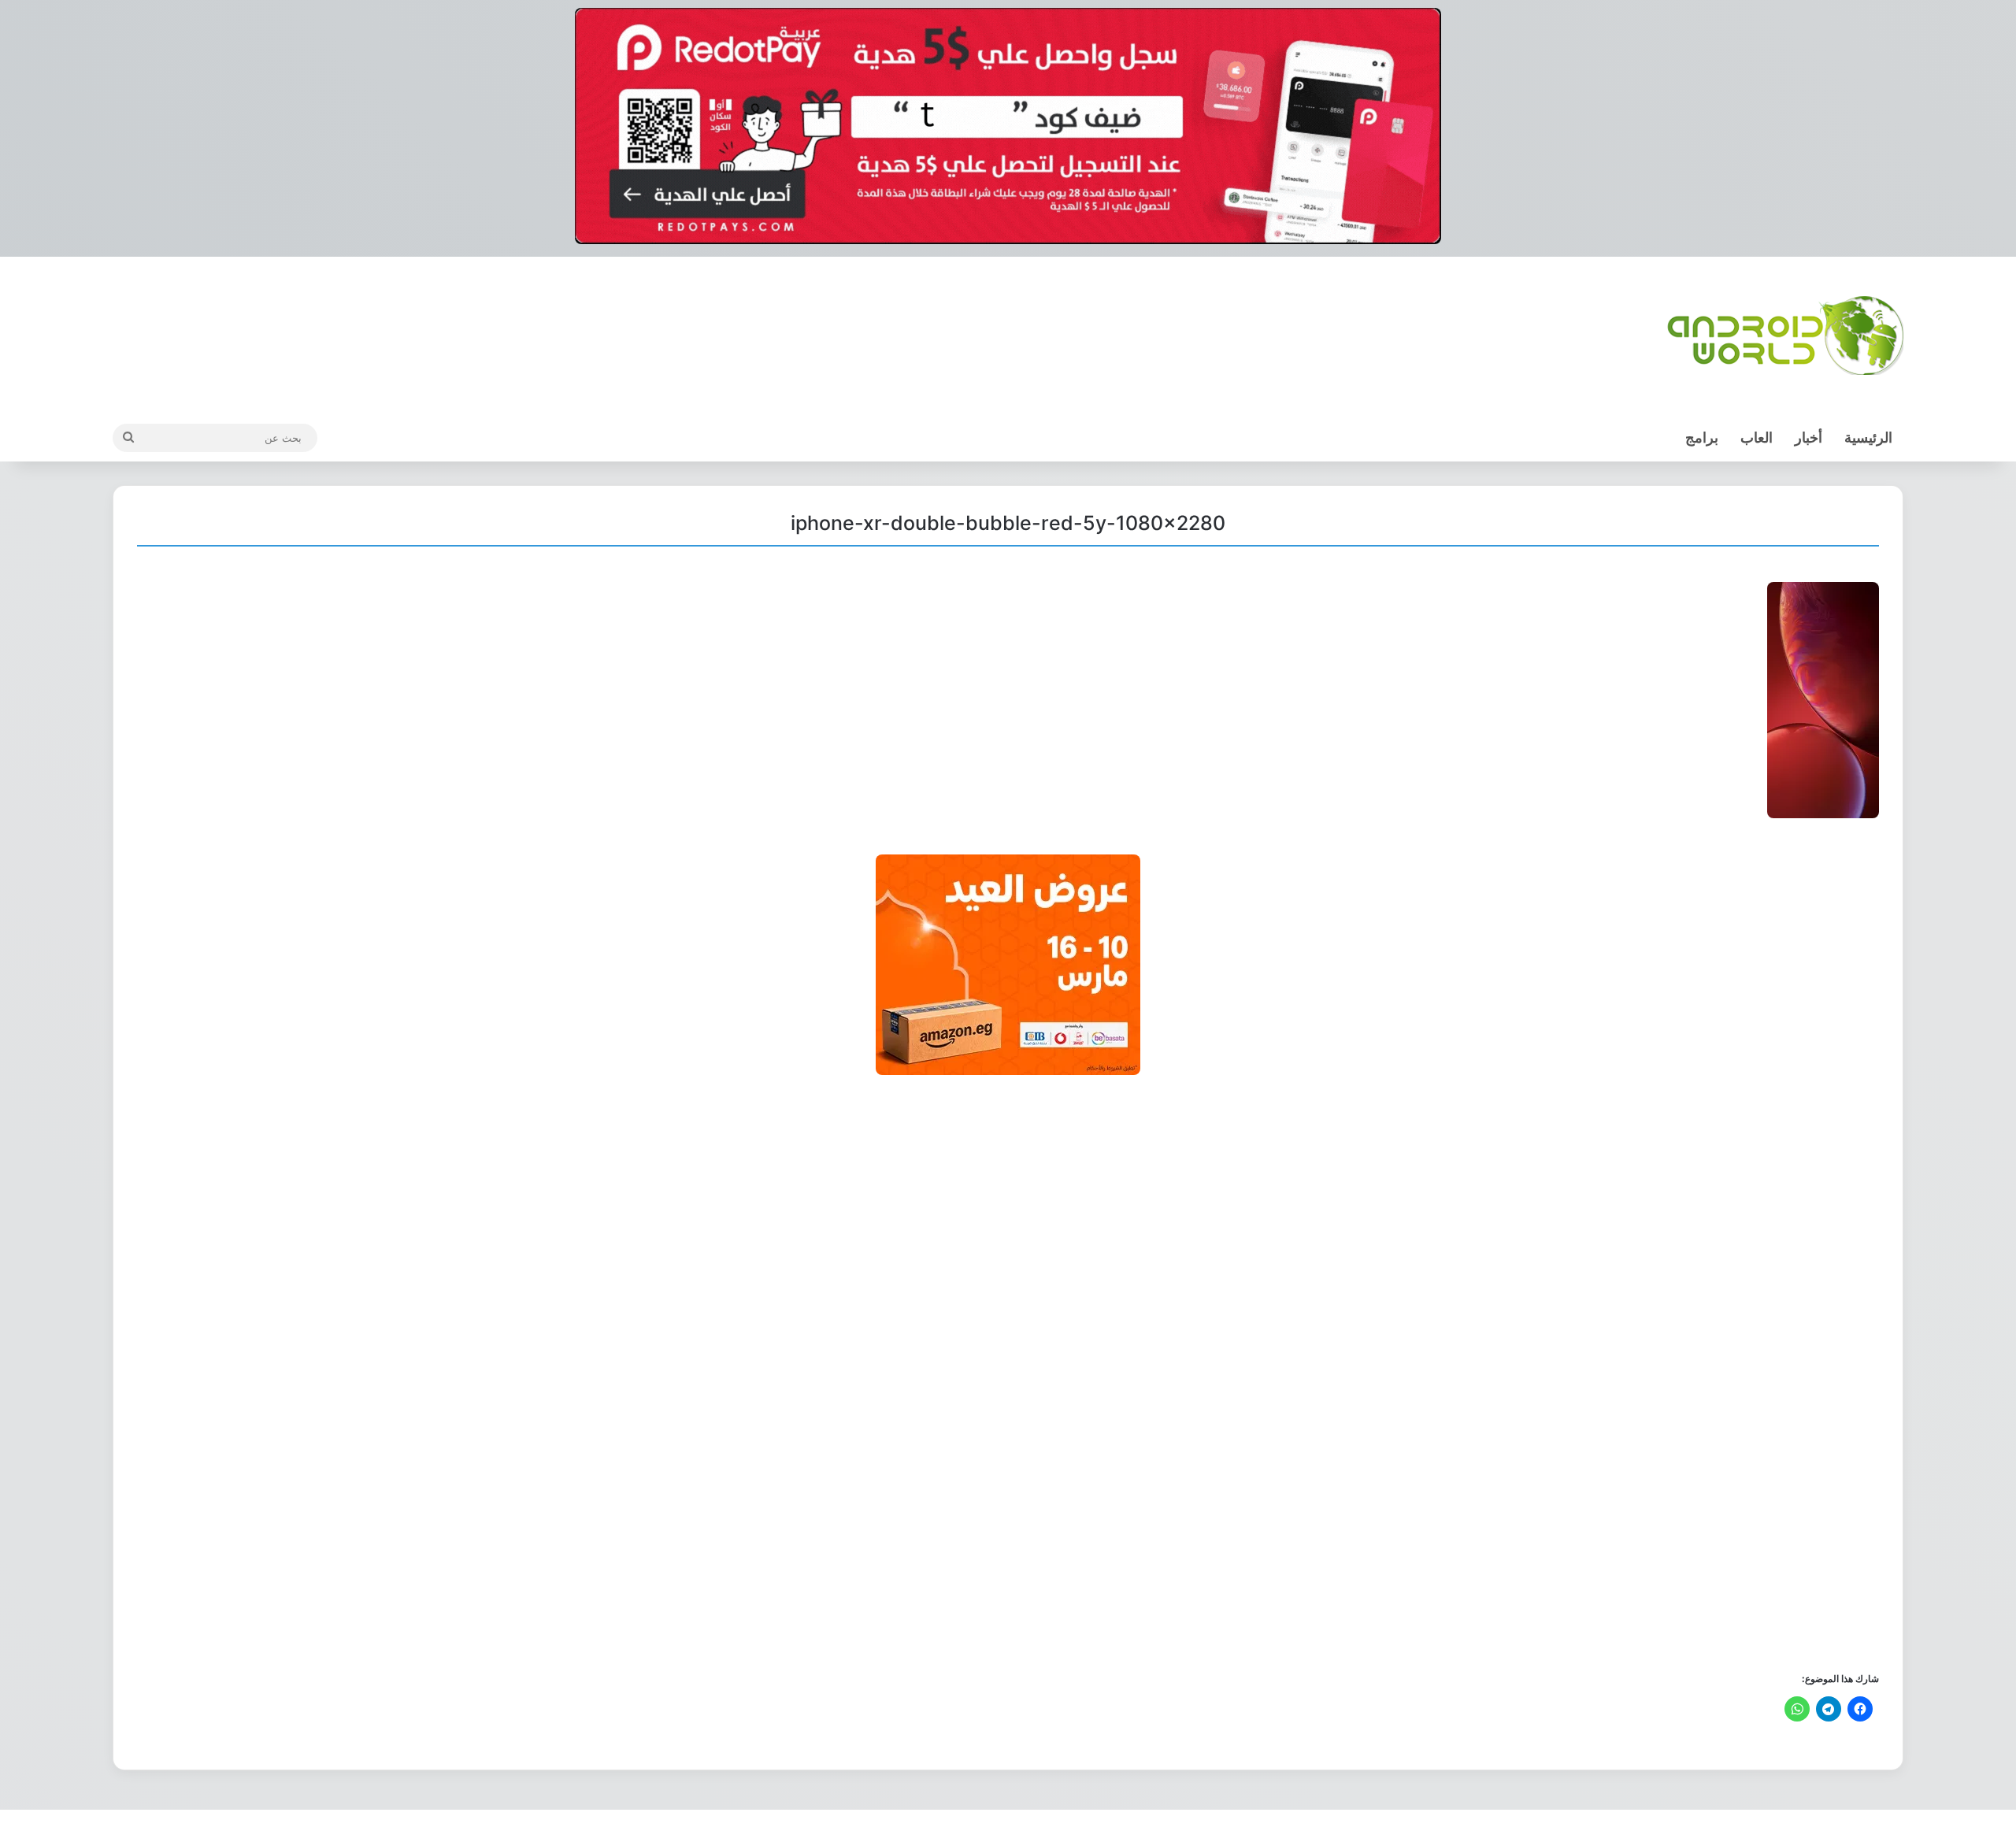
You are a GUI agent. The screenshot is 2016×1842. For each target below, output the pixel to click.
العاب (1757, 437)
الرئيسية (1868, 437)
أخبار (1808, 437)
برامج (1702, 437)
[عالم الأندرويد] (1785, 335)
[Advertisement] (1406, 1372)
